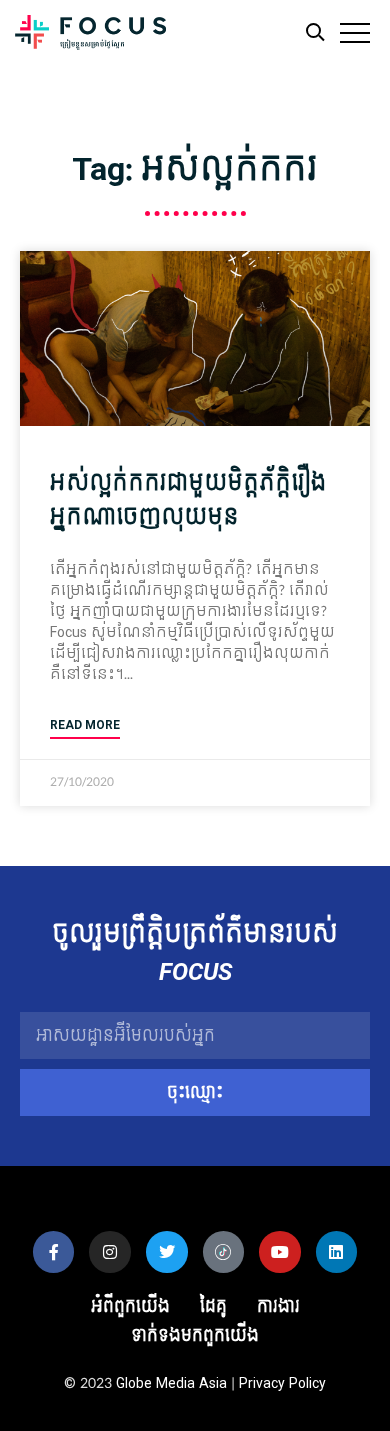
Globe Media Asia (171, 1383)
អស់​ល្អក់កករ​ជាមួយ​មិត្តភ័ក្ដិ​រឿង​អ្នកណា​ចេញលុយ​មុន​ (188, 500)
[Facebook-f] (54, 1252)
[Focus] (90, 37)
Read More (85, 725)
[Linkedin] (337, 1252)
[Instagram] (110, 1252)
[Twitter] (167, 1252)
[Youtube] (280, 1252)
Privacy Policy (282, 1383)
